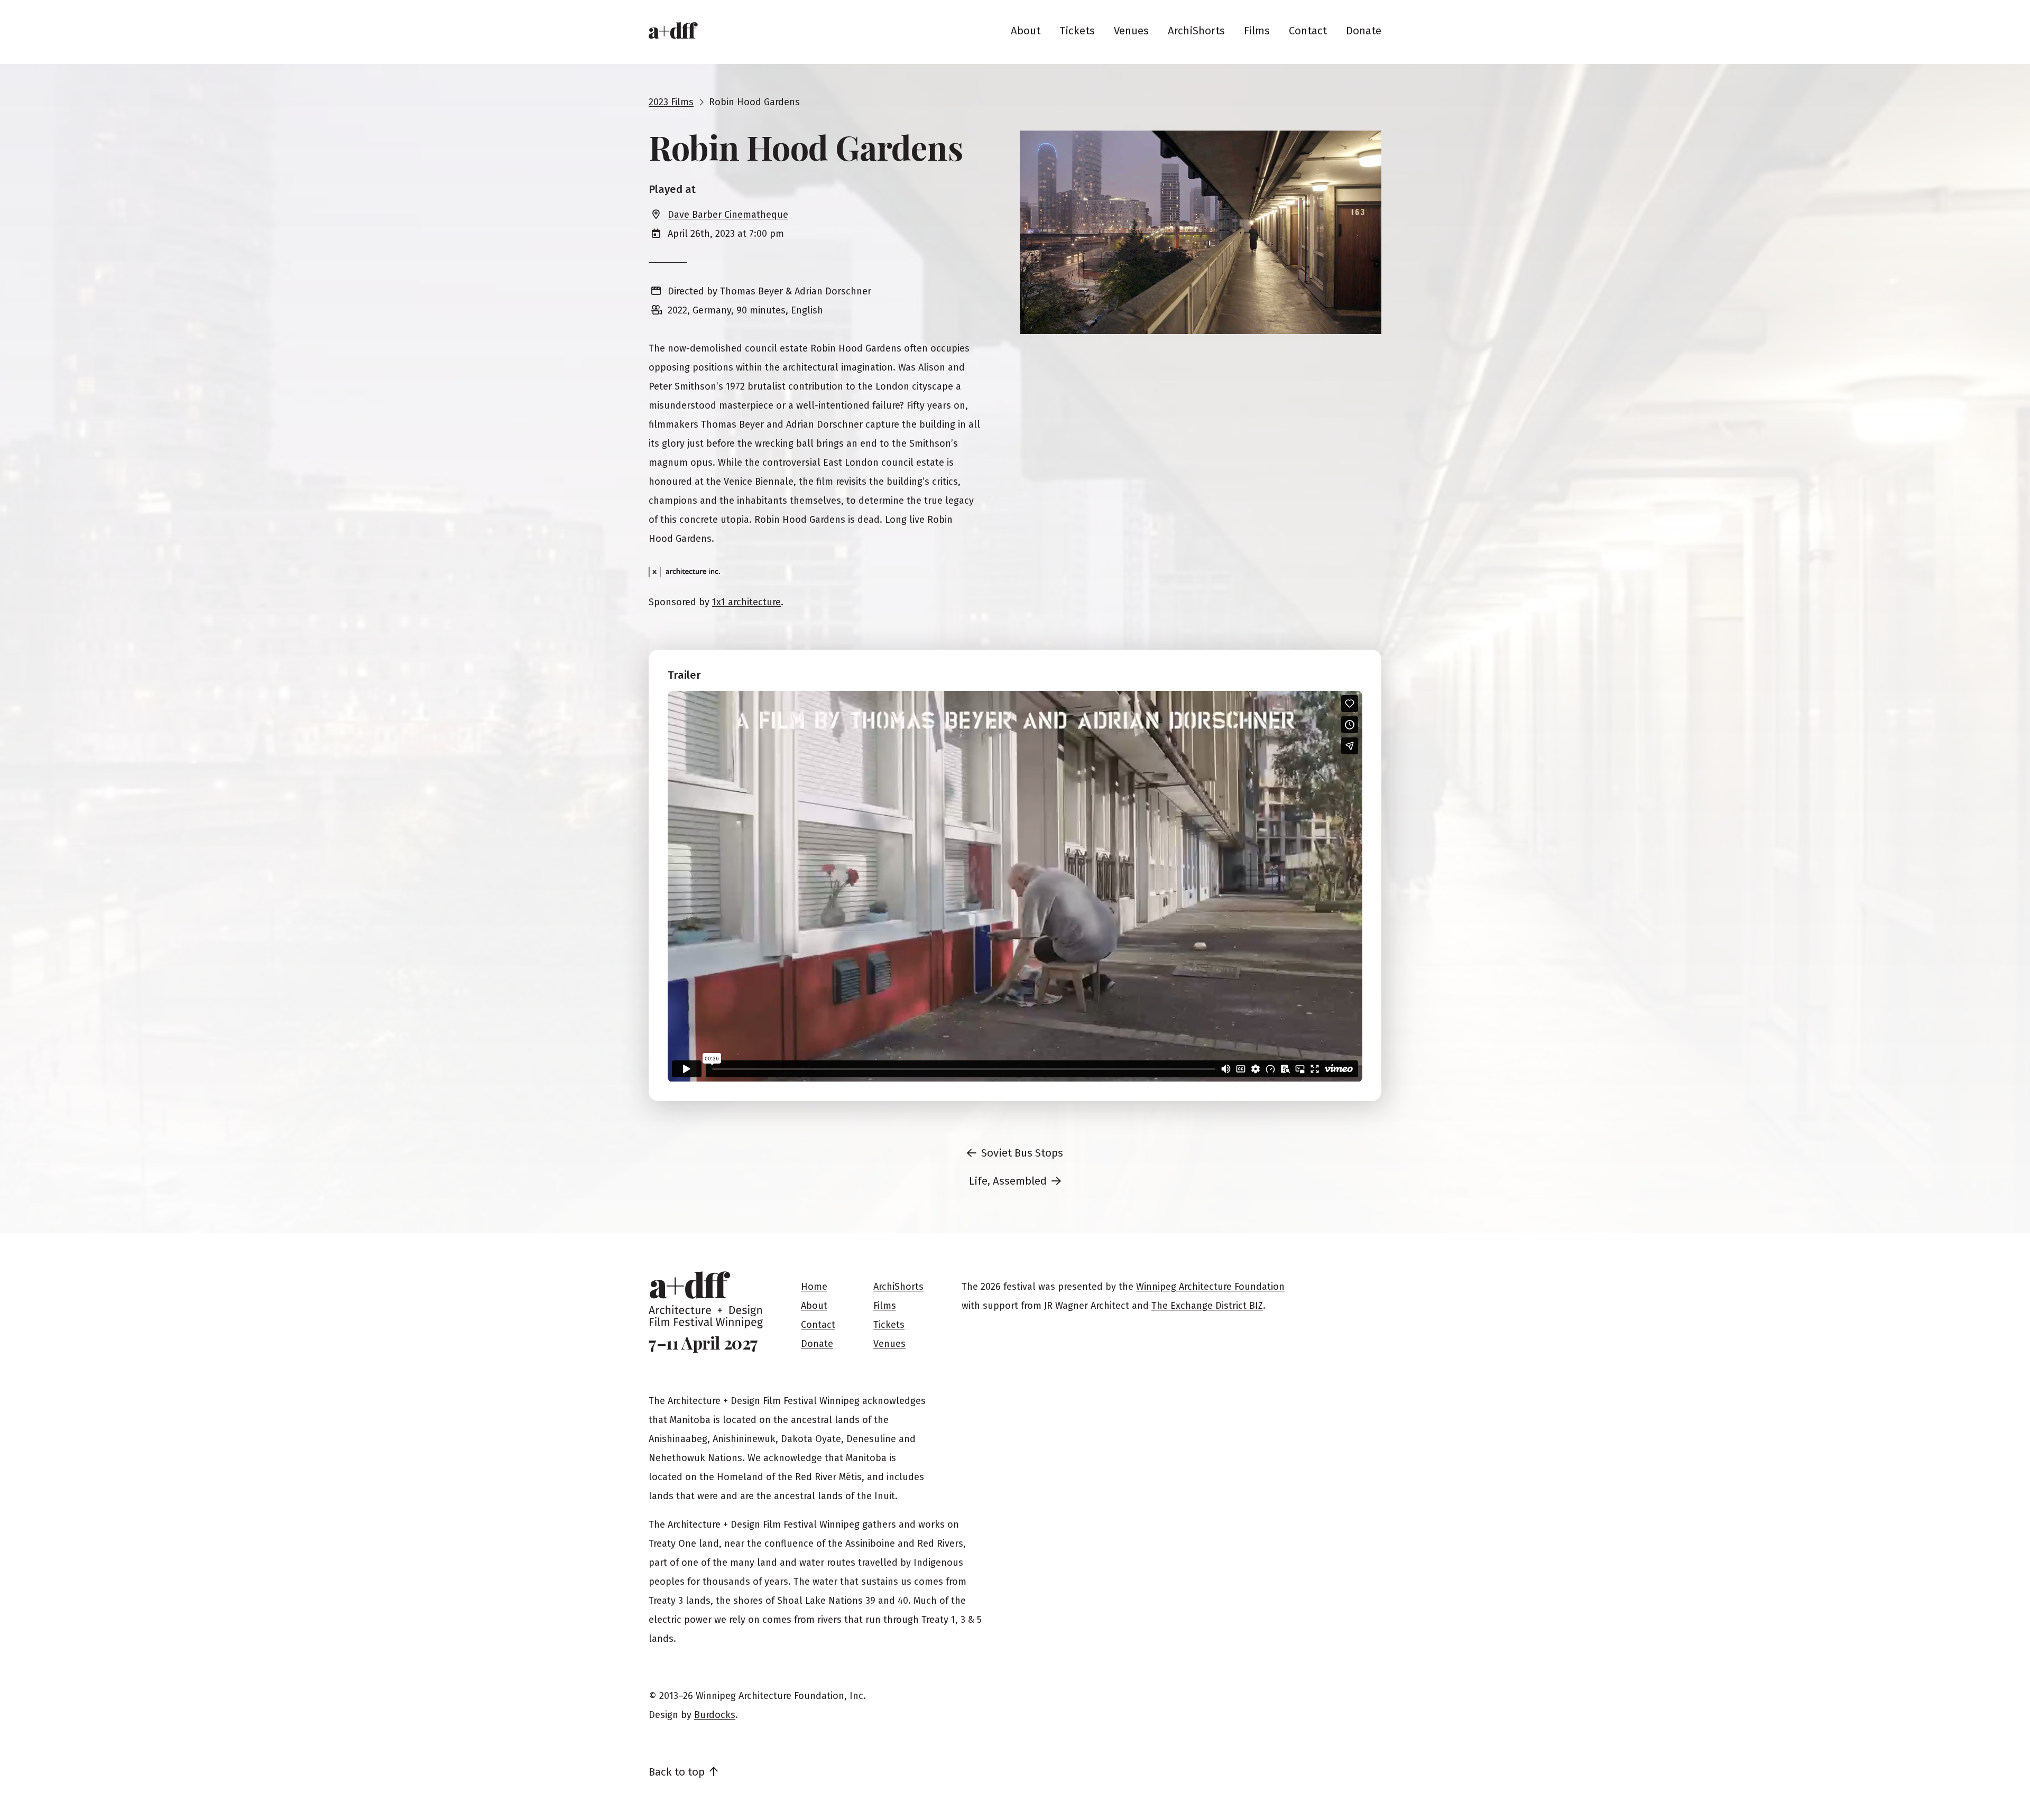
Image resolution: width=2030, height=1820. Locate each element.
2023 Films (671, 102)
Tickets (1077, 31)
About (1026, 31)
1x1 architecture (746, 602)
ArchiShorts (1196, 31)
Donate (1364, 31)
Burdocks (715, 1715)
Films (1257, 31)
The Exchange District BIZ (1207, 1306)
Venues (1131, 31)
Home (814, 1287)
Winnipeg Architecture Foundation (1210, 1287)
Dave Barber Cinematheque (728, 215)
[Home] (673, 31)
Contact (1308, 31)
